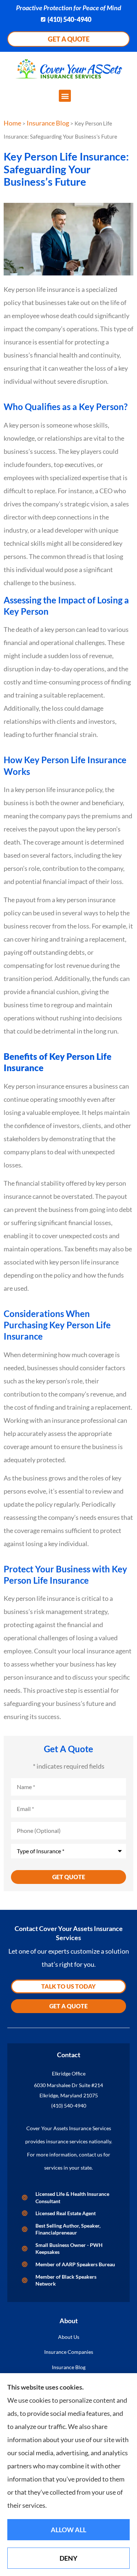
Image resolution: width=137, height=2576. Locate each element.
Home (12, 123)
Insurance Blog (48, 123)
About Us (69, 2337)
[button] (65, 96)
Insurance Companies (69, 2352)
